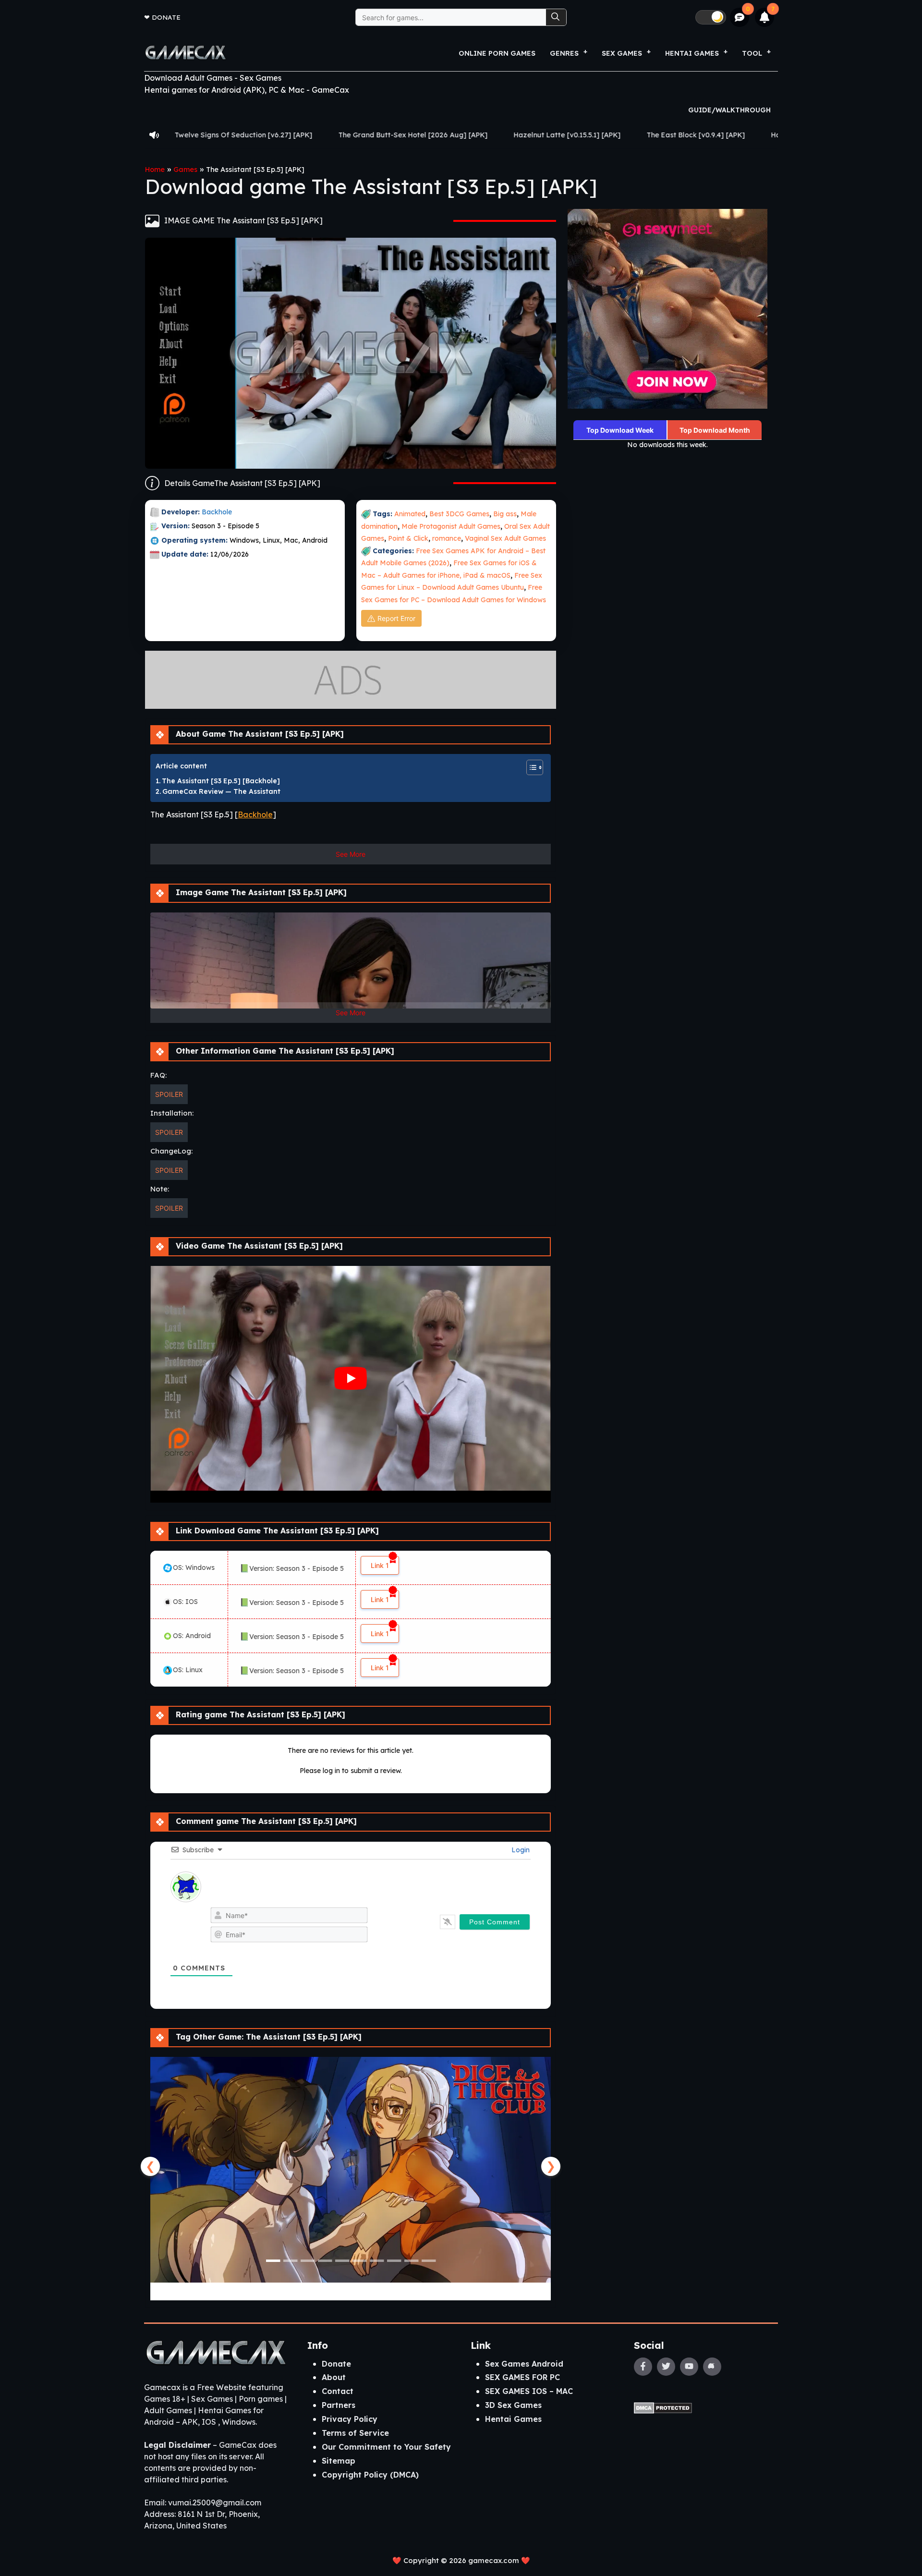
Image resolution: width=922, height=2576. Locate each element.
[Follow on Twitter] (666, 2367)
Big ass (505, 514)
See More (351, 854)
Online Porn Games (497, 53)
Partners (339, 2405)
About (334, 2377)
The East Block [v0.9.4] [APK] (506, 135)
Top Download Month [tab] (715, 430)
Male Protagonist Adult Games (451, 526)
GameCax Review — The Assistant (221, 791)
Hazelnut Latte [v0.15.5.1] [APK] (377, 135)
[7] (765, 17)
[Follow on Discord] (712, 2367)
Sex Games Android (524, 2364)
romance (447, 538)
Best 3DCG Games (459, 514)
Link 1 (380, 1565)
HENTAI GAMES (692, 53)
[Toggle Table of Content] (530, 767)
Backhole (218, 512)
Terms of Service (355, 2433)
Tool (752, 53)
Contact (338, 2391)
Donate (166, 17)
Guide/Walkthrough (729, 110)
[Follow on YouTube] (689, 2367)
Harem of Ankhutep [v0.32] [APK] (637, 135)
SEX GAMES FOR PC (522, 2377)
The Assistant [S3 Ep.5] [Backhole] (221, 781)
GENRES (564, 53)
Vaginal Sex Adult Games (505, 538)
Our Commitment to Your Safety (386, 2447)
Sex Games (622, 53)
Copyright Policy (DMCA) (370, 2475)
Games (185, 170)
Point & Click (408, 538)
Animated (410, 514)
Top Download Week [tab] (620, 430)
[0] (740, 18)
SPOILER (169, 1094)
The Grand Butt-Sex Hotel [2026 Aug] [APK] (223, 135)
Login (520, 1850)
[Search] (556, 17)
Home (155, 170)
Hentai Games (513, 2419)
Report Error (396, 618)
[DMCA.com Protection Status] (663, 2407)
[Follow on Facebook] (643, 2367)
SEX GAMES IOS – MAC (529, 2391)
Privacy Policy (350, 2419)
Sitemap (339, 2461)
